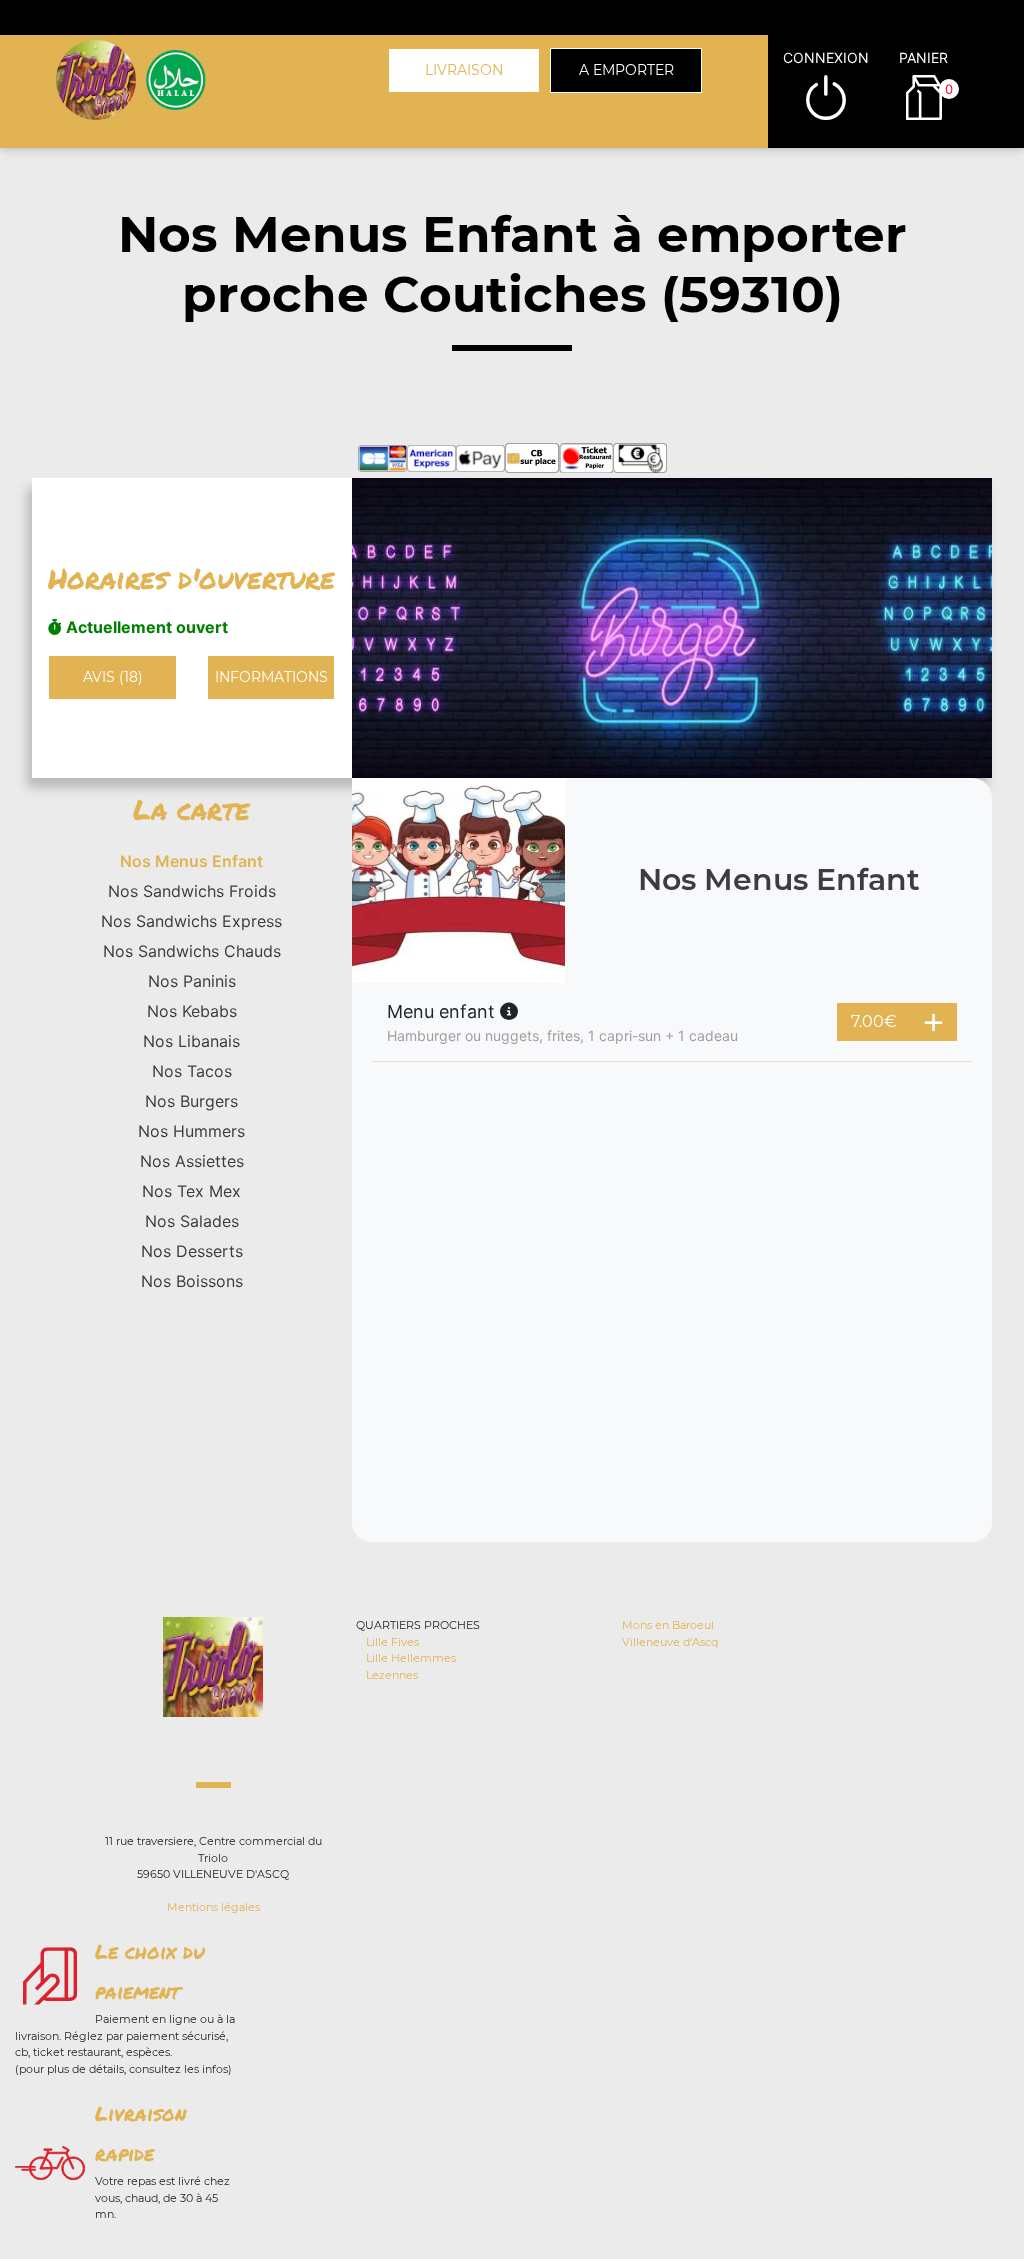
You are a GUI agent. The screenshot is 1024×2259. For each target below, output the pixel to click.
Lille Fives (392, 1642)
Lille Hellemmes (411, 1658)
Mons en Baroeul (668, 1625)
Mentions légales (213, 1907)
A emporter (626, 70)
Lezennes (392, 1675)
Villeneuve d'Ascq (670, 1642)
